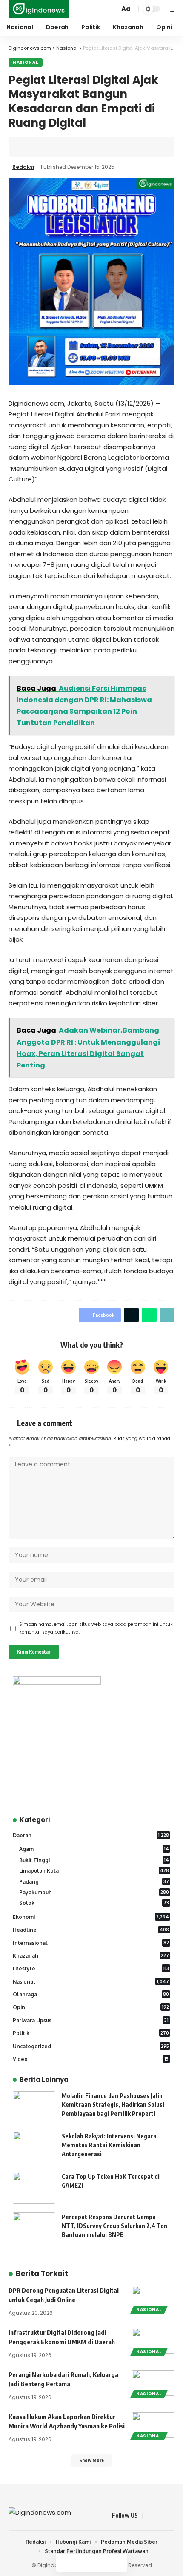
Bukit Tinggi (94, 1860)
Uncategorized (91, 2046)
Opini (91, 2007)
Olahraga (91, 1994)
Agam (94, 1849)
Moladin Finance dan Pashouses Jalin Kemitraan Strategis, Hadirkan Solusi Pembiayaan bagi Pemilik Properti (113, 2105)
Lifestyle (91, 1968)
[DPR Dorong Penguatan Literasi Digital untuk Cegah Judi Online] (153, 2299)
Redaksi (23, 167)
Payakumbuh (94, 1892)
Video (91, 2059)
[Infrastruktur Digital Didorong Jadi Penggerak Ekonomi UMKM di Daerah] (153, 2341)
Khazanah (91, 1956)
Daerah (91, 1835)
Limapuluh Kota (94, 1871)
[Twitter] (160, 2516)
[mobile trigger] (167, 9)
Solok (94, 1903)
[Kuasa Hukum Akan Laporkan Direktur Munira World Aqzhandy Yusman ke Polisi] (153, 2425)
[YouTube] (170, 2516)
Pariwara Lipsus (91, 2020)
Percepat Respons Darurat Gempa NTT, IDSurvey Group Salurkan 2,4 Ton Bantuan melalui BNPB (114, 2226)
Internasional (91, 1943)
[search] (112, 9)
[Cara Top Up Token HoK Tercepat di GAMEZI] (34, 2188)
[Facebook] (149, 2516)
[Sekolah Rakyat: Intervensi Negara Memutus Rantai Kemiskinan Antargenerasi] (34, 2148)
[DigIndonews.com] (39, 9)
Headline (91, 1930)
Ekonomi (91, 1917)
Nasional (26, 62)
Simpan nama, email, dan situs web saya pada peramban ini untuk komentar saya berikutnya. (96, 1628)
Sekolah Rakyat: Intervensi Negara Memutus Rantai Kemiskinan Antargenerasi (109, 2145)
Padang (94, 1882)
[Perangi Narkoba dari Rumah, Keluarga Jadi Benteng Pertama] (153, 2383)
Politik (91, 2033)
